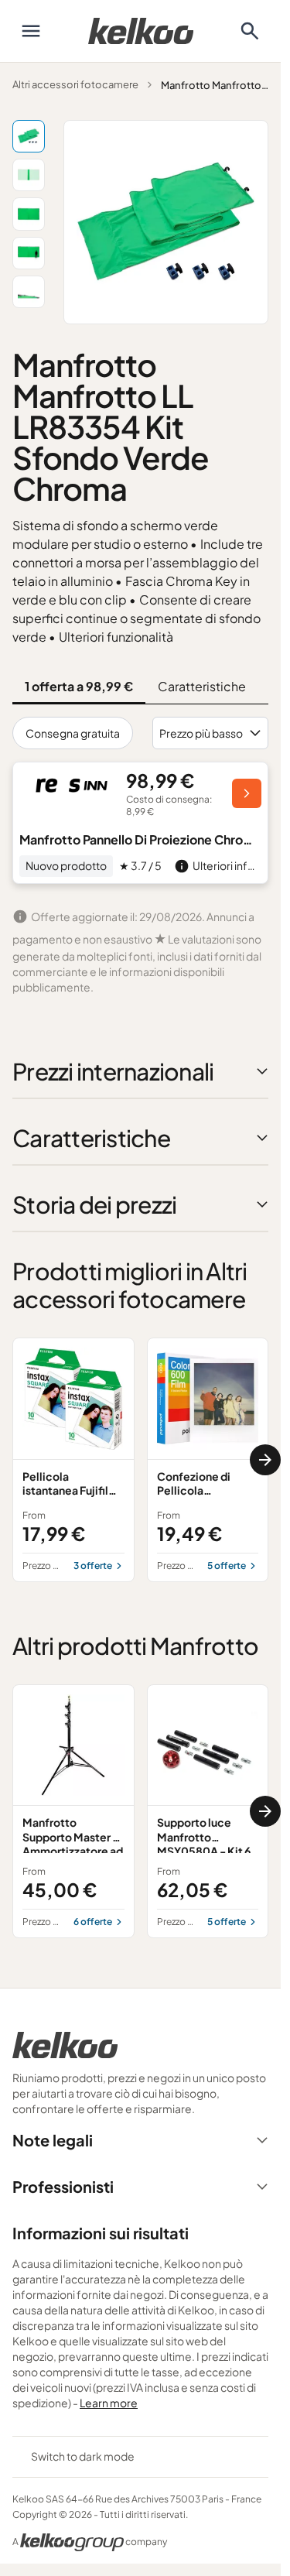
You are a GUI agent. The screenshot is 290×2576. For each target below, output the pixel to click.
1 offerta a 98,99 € (79, 686)
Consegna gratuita (73, 733)
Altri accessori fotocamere (75, 84)
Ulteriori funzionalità (116, 637)
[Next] (265, 1460)
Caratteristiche (202, 686)
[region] (140, 1460)
